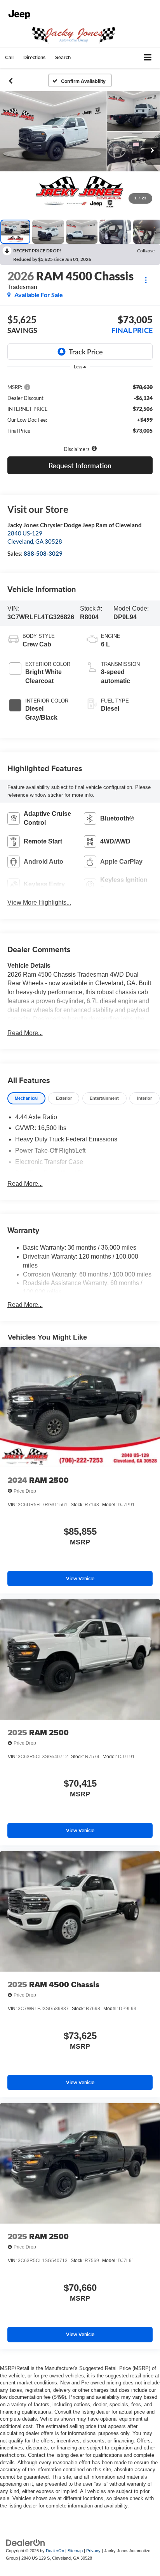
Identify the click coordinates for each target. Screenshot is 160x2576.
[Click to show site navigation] (148, 58)
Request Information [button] (80, 465)
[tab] (26, 1098)
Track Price (86, 352)
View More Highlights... (39, 902)
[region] (80, 408)
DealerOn (55, 2551)
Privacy (93, 2551)
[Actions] (146, 280)
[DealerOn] (26, 2543)
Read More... (25, 1033)
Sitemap (75, 2551)
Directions (34, 57)
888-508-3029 (43, 553)
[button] (9, 57)
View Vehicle (80, 1579)
